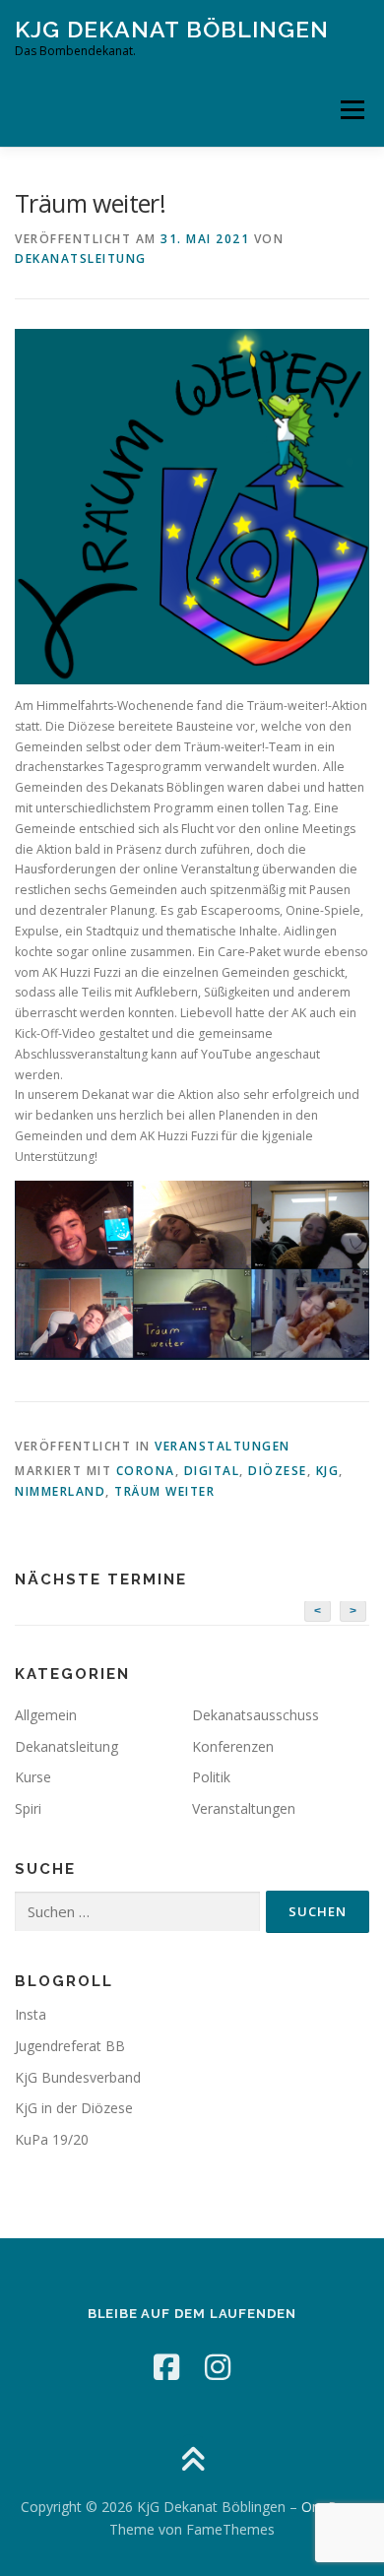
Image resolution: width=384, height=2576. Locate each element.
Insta (31, 2014)
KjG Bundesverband (78, 2077)
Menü (351, 110)
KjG (328, 1471)
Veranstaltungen (223, 1446)
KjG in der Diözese (74, 2108)
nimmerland (60, 1491)
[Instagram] (218, 2367)
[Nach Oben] (192, 2460)
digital (212, 1471)
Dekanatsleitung (81, 258)
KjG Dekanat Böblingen (172, 29)
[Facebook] (166, 2367)
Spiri (28, 1808)
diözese (278, 1471)
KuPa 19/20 (52, 2139)
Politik (211, 1777)
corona (146, 1471)
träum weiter (164, 1491)
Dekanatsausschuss (256, 1715)
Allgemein (46, 1715)
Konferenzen (233, 1746)
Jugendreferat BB (70, 2046)
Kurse (33, 1777)
